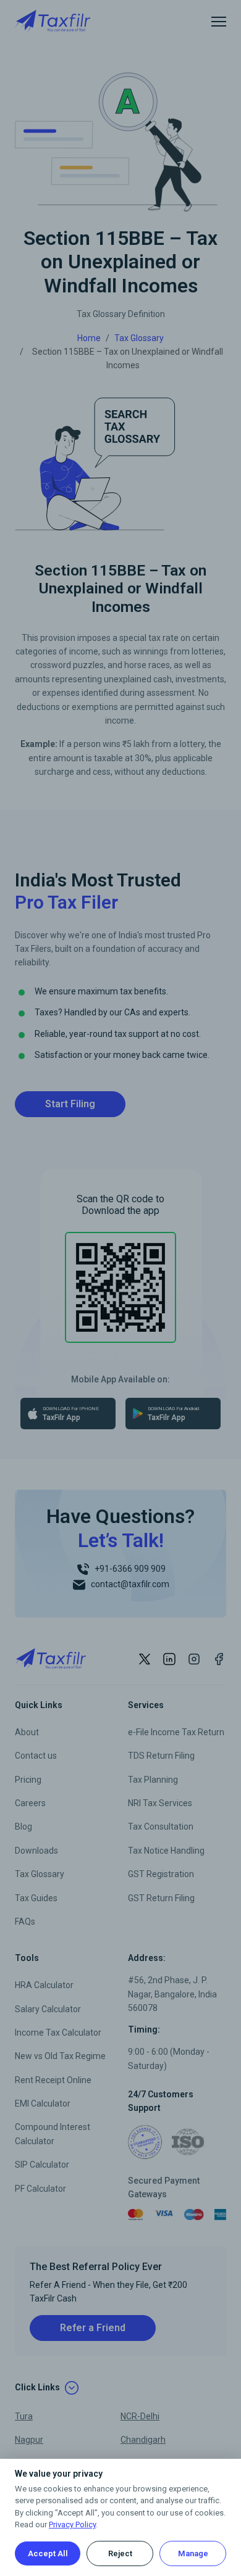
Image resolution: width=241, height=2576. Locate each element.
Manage (193, 2553)
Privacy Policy (72, 2524)
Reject (120, 2553)
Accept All (48, 2553)
